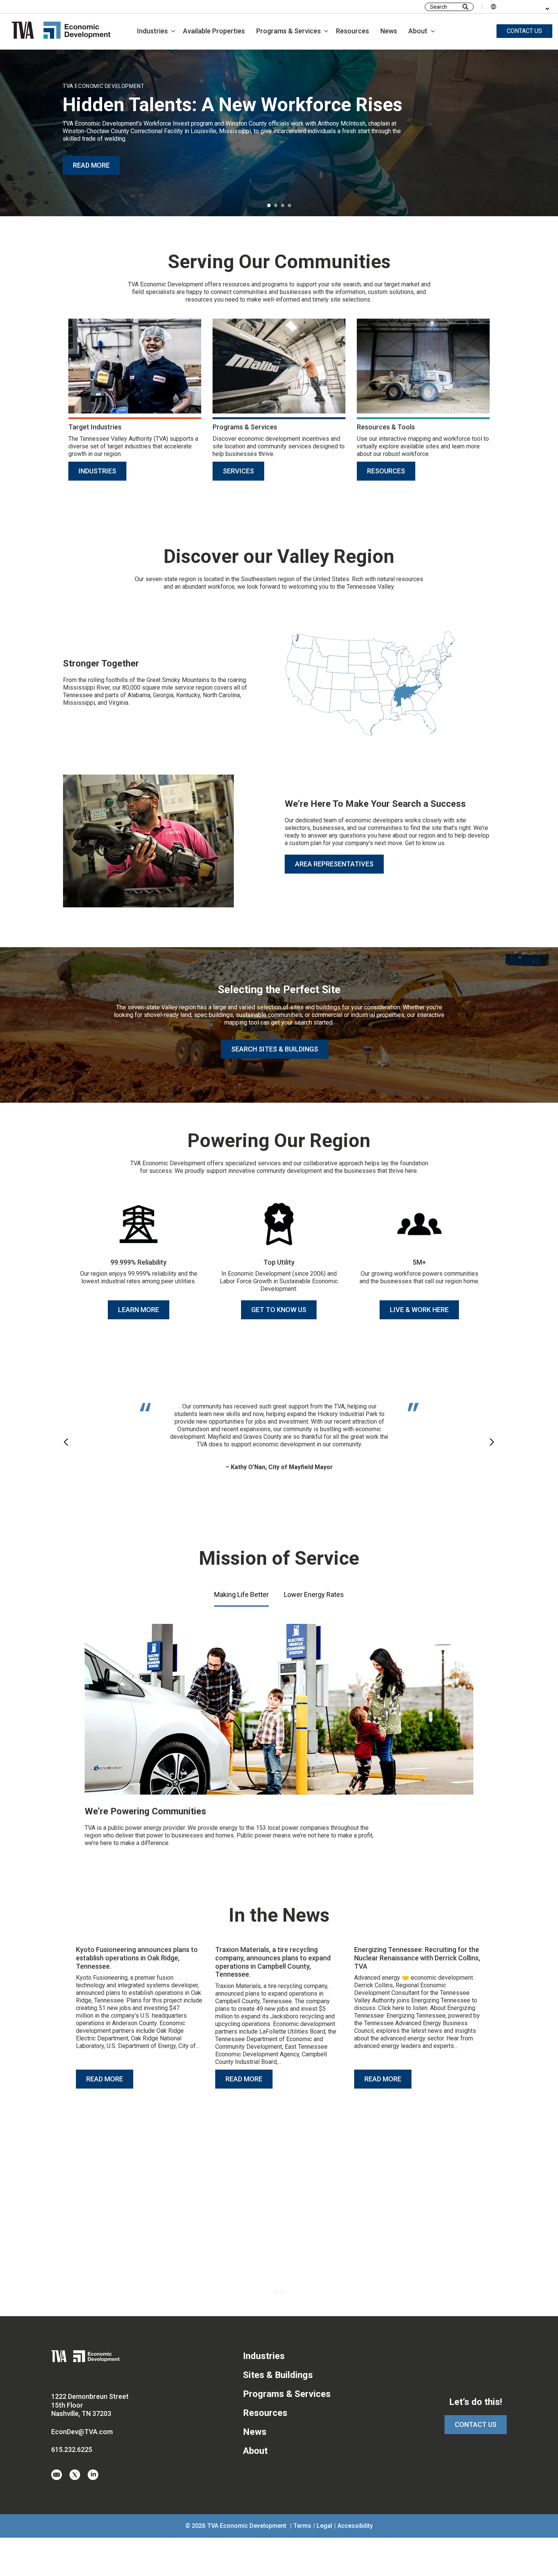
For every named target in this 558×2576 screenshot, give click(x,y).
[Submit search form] (465, 7)
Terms (302, 2526)
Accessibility (355, 2526)
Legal (324, 2526)
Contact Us (476, 2424)
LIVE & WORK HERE (419, 1310)
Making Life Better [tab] (241, 1594)
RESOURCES (386, 471)
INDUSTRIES (97, 471)
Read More (105, 2079)
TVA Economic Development (247, 2526)
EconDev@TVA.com (82, 2432)
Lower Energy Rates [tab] (314, 1594)
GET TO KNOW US (279, 1310)
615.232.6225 (72, 2449)
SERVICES (238, 471)
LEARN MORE (139, 1310)
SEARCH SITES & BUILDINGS (275, 1049)
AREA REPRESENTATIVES (334, 864)
